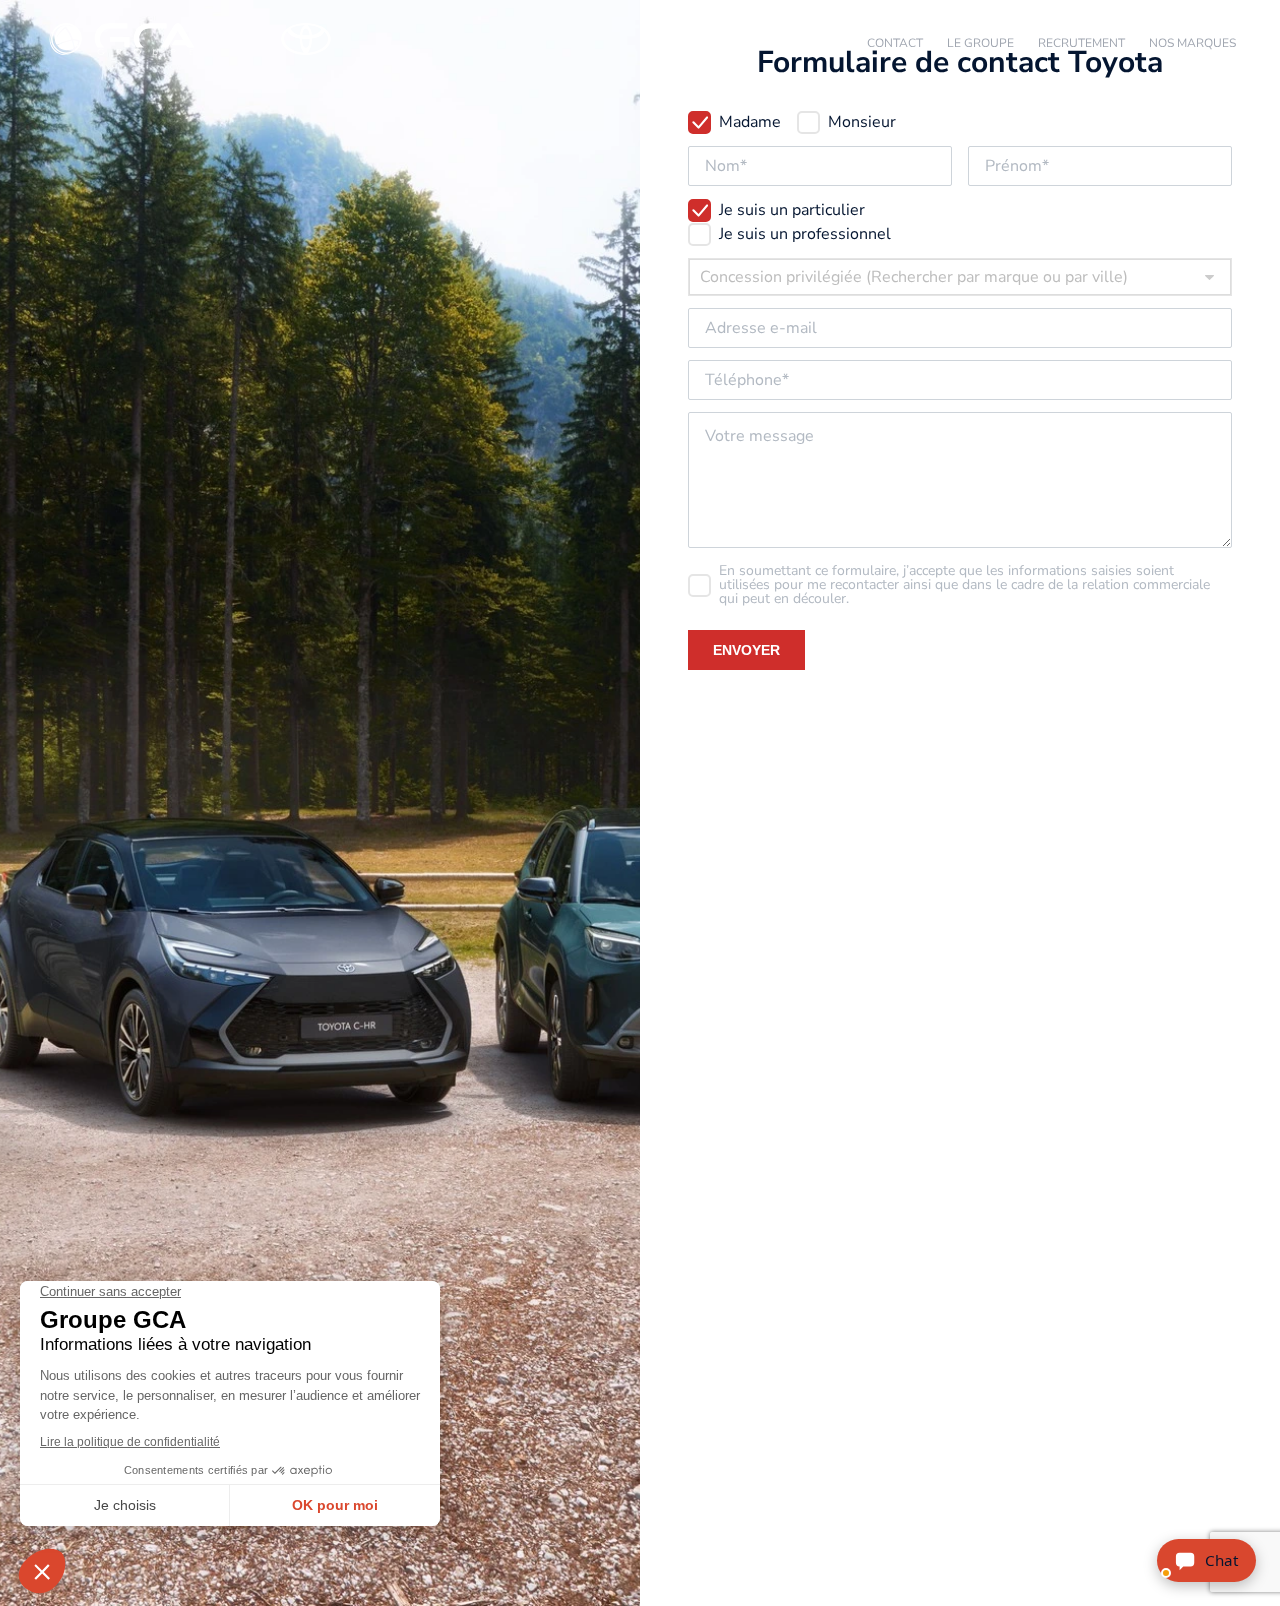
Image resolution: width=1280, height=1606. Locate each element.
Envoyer (746, 650)
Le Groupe (980, 43)
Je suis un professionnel (805, 234)
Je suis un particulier (792, 210)
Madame (750, 122)
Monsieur (862, 122)
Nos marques (1192, 43)
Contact (895, 43)
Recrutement (1081, 43)
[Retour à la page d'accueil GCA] (214, 40)
